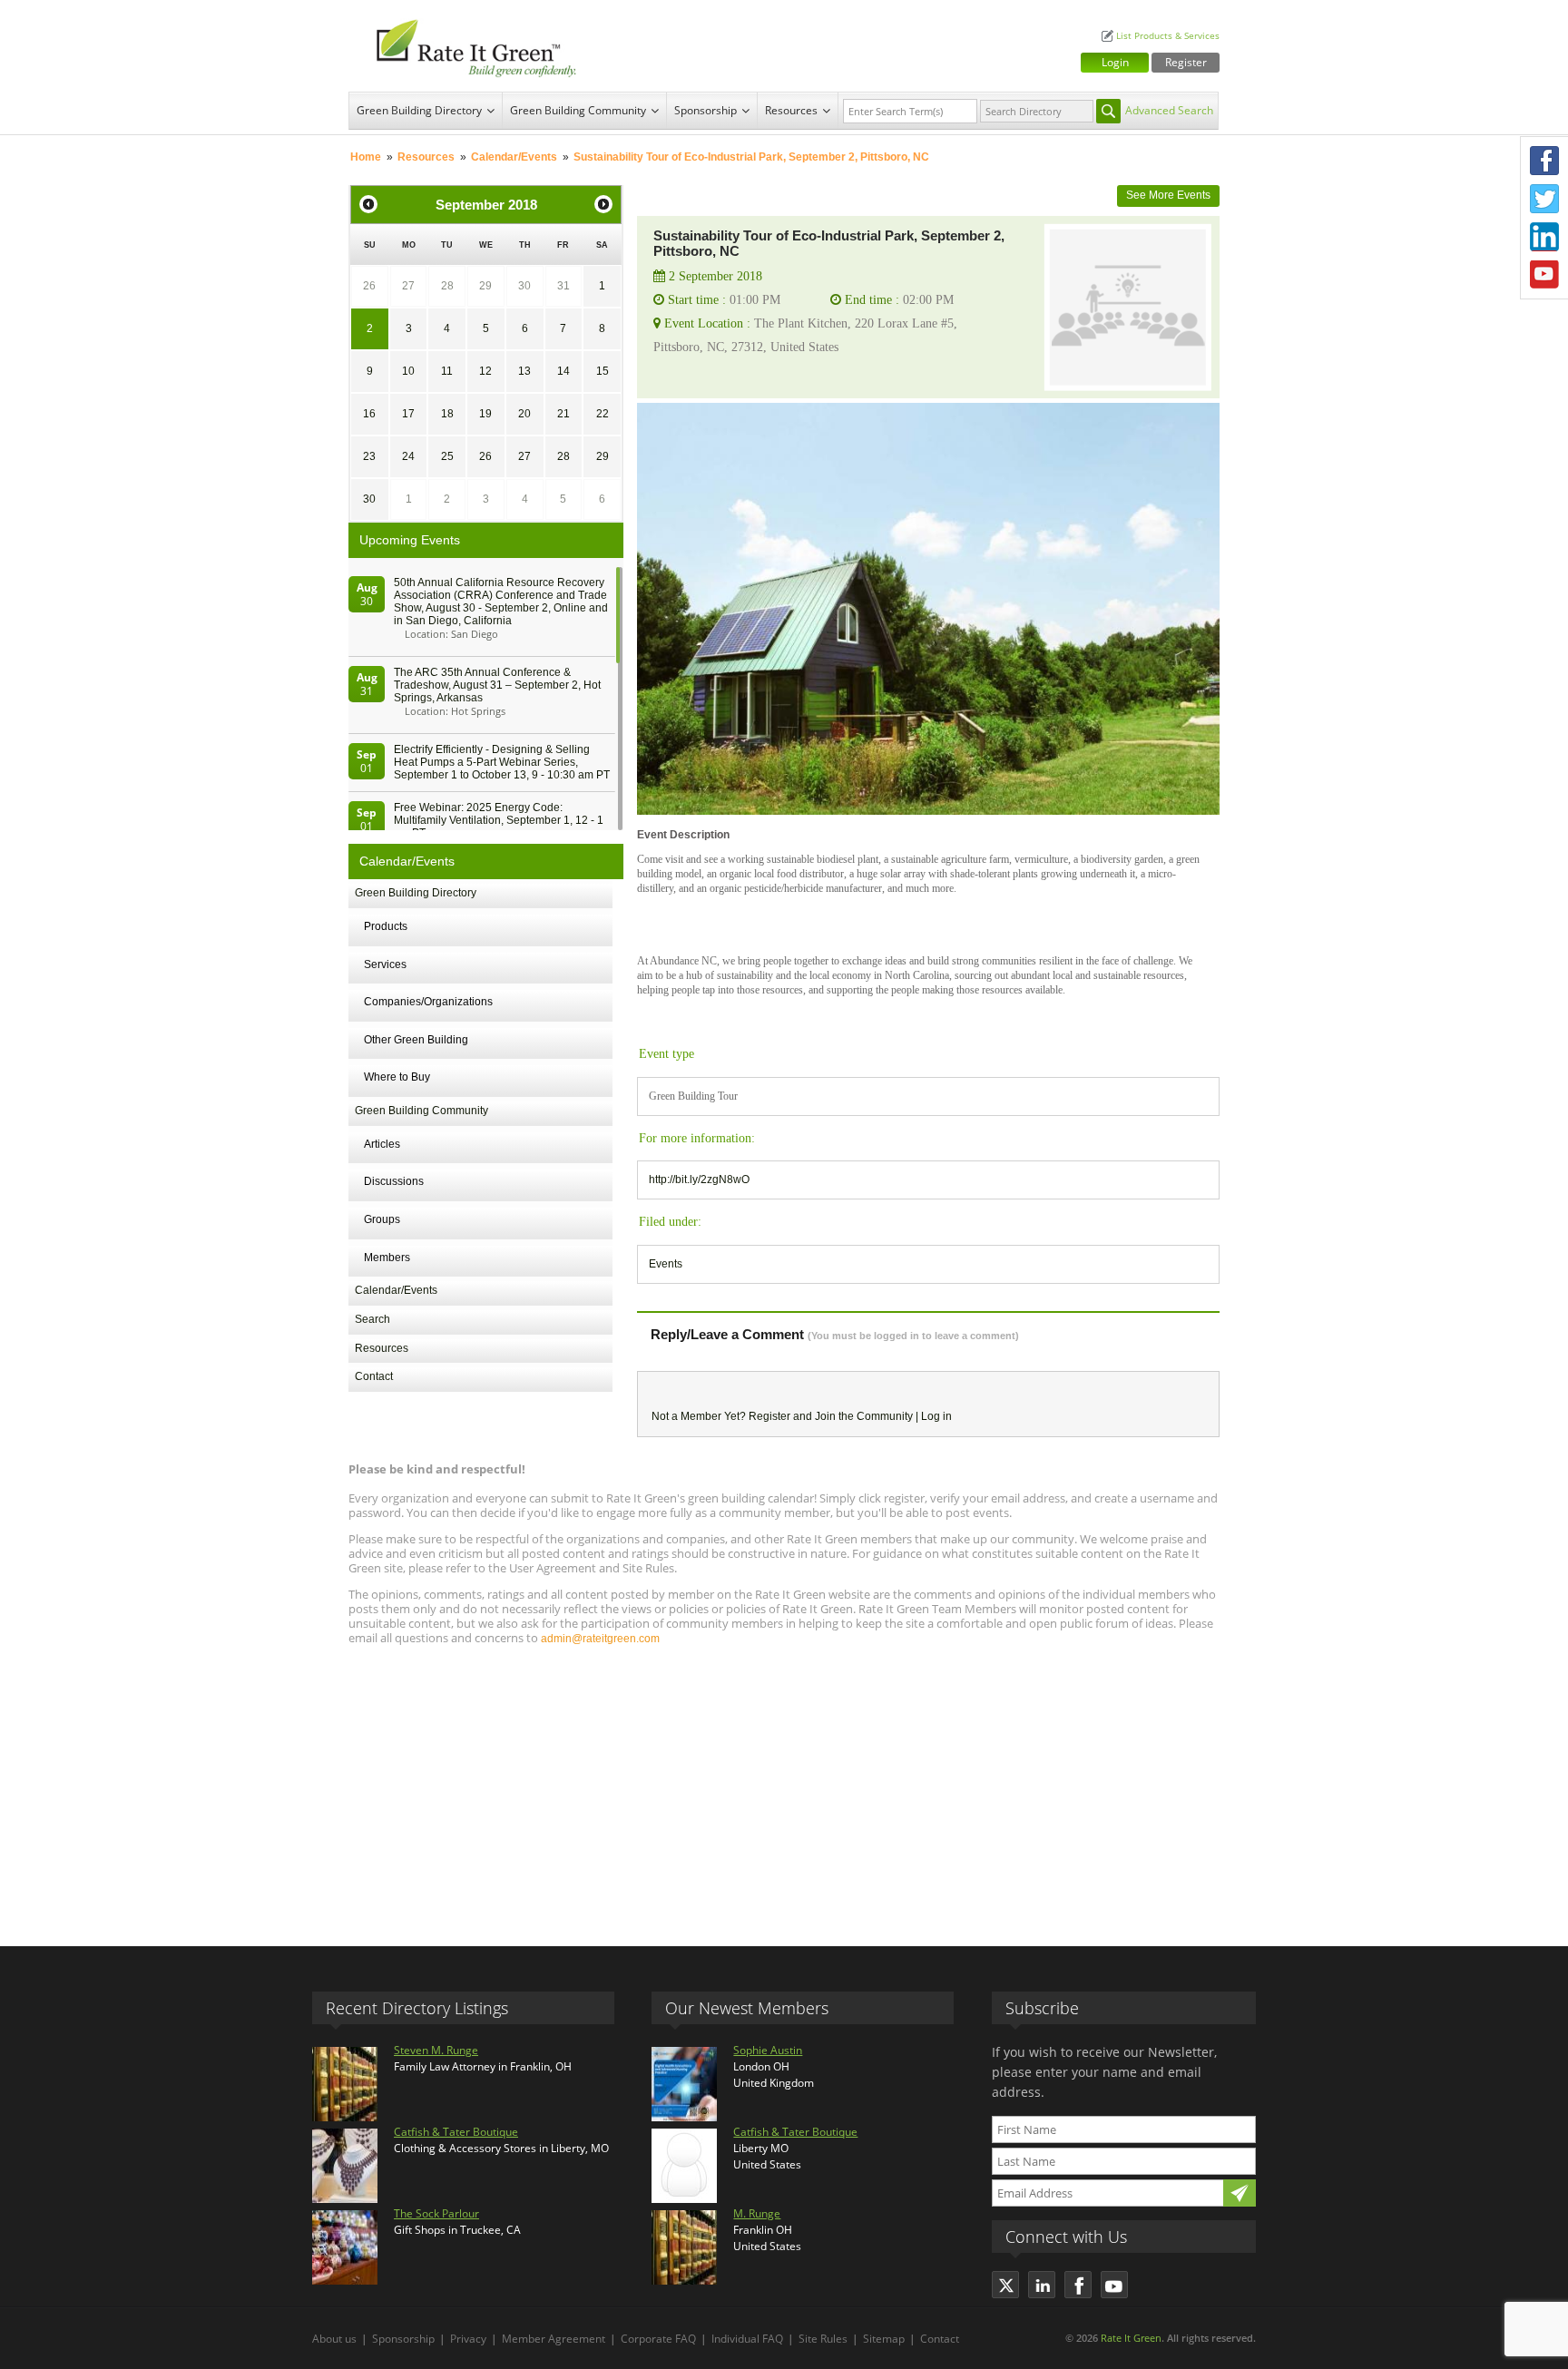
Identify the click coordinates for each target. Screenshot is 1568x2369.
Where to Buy (397, 1077)
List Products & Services (1168, 36)
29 (485, 286)
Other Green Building (416, 1040)
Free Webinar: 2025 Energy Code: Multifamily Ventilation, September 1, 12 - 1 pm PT (499, 820)
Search (372, 1319)
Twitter (1544, 199)
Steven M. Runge (436, 2050)
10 (408, 371)
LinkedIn (1544, 237)
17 (408, 414)
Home (366, 157)
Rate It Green (1131, 2338)
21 (563, 414)
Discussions (394, 1181)
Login (1115, 62)
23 (369, 456)
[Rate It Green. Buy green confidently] (466, 46)
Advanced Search (1169, 110)
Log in (936, 1416)
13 (524, 371)
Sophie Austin (768, 2050)
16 (369, 414)
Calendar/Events (514, 157)
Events (666, 1264)
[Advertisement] (784, 1787)
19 (485, 414)
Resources (791, 110)
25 (447, 456)
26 (369, 286)
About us (334, 2339)
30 (524, 286)
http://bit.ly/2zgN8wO (699, 1180)
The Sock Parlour (436, 2213)
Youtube (1544, 275)
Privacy (468, 2339)
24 (408, 456)
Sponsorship (706, 110)
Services (385, 964)
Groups (382, 1219)
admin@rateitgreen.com (600, 1639)
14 (563, 371)
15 (603, 371)
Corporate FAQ (658, 2339)
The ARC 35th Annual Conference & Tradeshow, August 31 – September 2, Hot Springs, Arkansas (497, 685)
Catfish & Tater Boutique (456, 2132)
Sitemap (884, 2339)
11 (447, 371)
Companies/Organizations (428, 1002)
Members (387, 1258)
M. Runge (757, 2213)
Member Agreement (554, 2339)
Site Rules (823, 2339)
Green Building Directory (419, 110)
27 (408, 286)
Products (386, 926)
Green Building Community (578, 110)
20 (524, 414)
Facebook (1544, 161)
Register (1186, 62)
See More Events (1168, 195)
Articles (382, 1144)
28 (447, 286)
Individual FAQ (747, 2339)
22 (603, 414)
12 (485, 371)
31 (563, 286)
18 (447, 414)
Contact (374, 1376)
